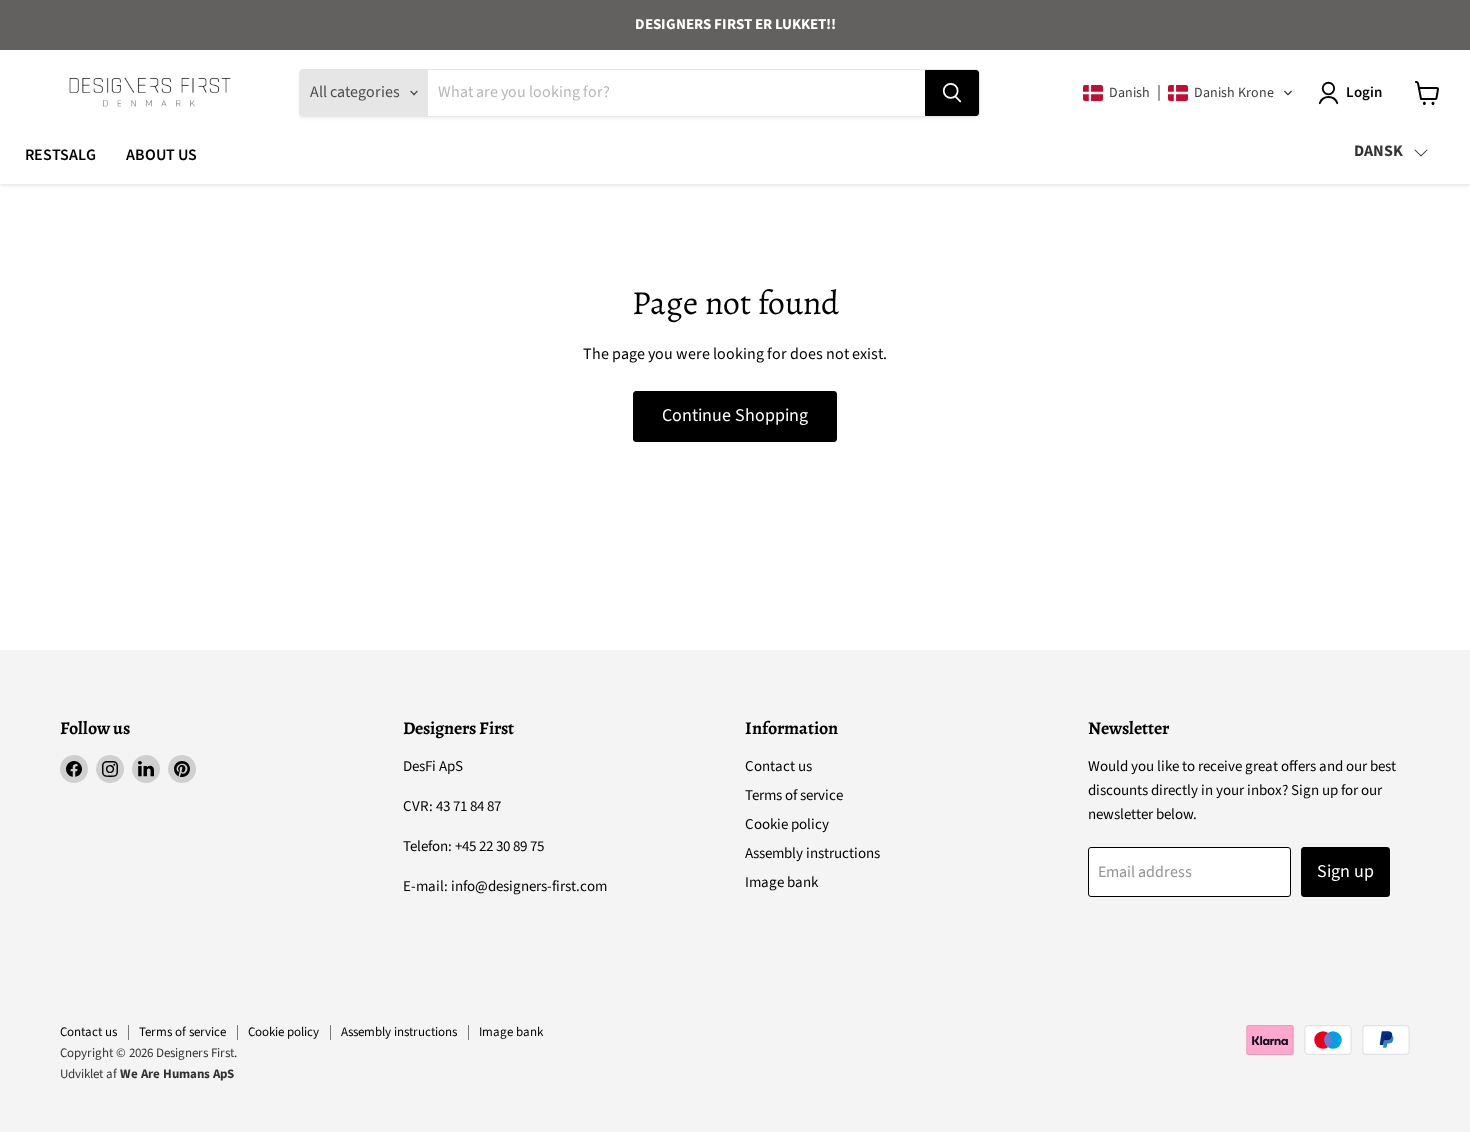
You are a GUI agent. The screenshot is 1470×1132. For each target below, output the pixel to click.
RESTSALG (60, 155)
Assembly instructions (812, 853)
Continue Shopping (735, 415)
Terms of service (794, 795)
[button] (1188, 93)
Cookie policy (787, 824)
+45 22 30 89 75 (499, 846)
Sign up (1345, 871)
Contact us (778, 766)
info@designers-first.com (529, 886)
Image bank (781, 882)
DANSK (1378, 151)
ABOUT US (161, 155)
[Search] (952, 93)
